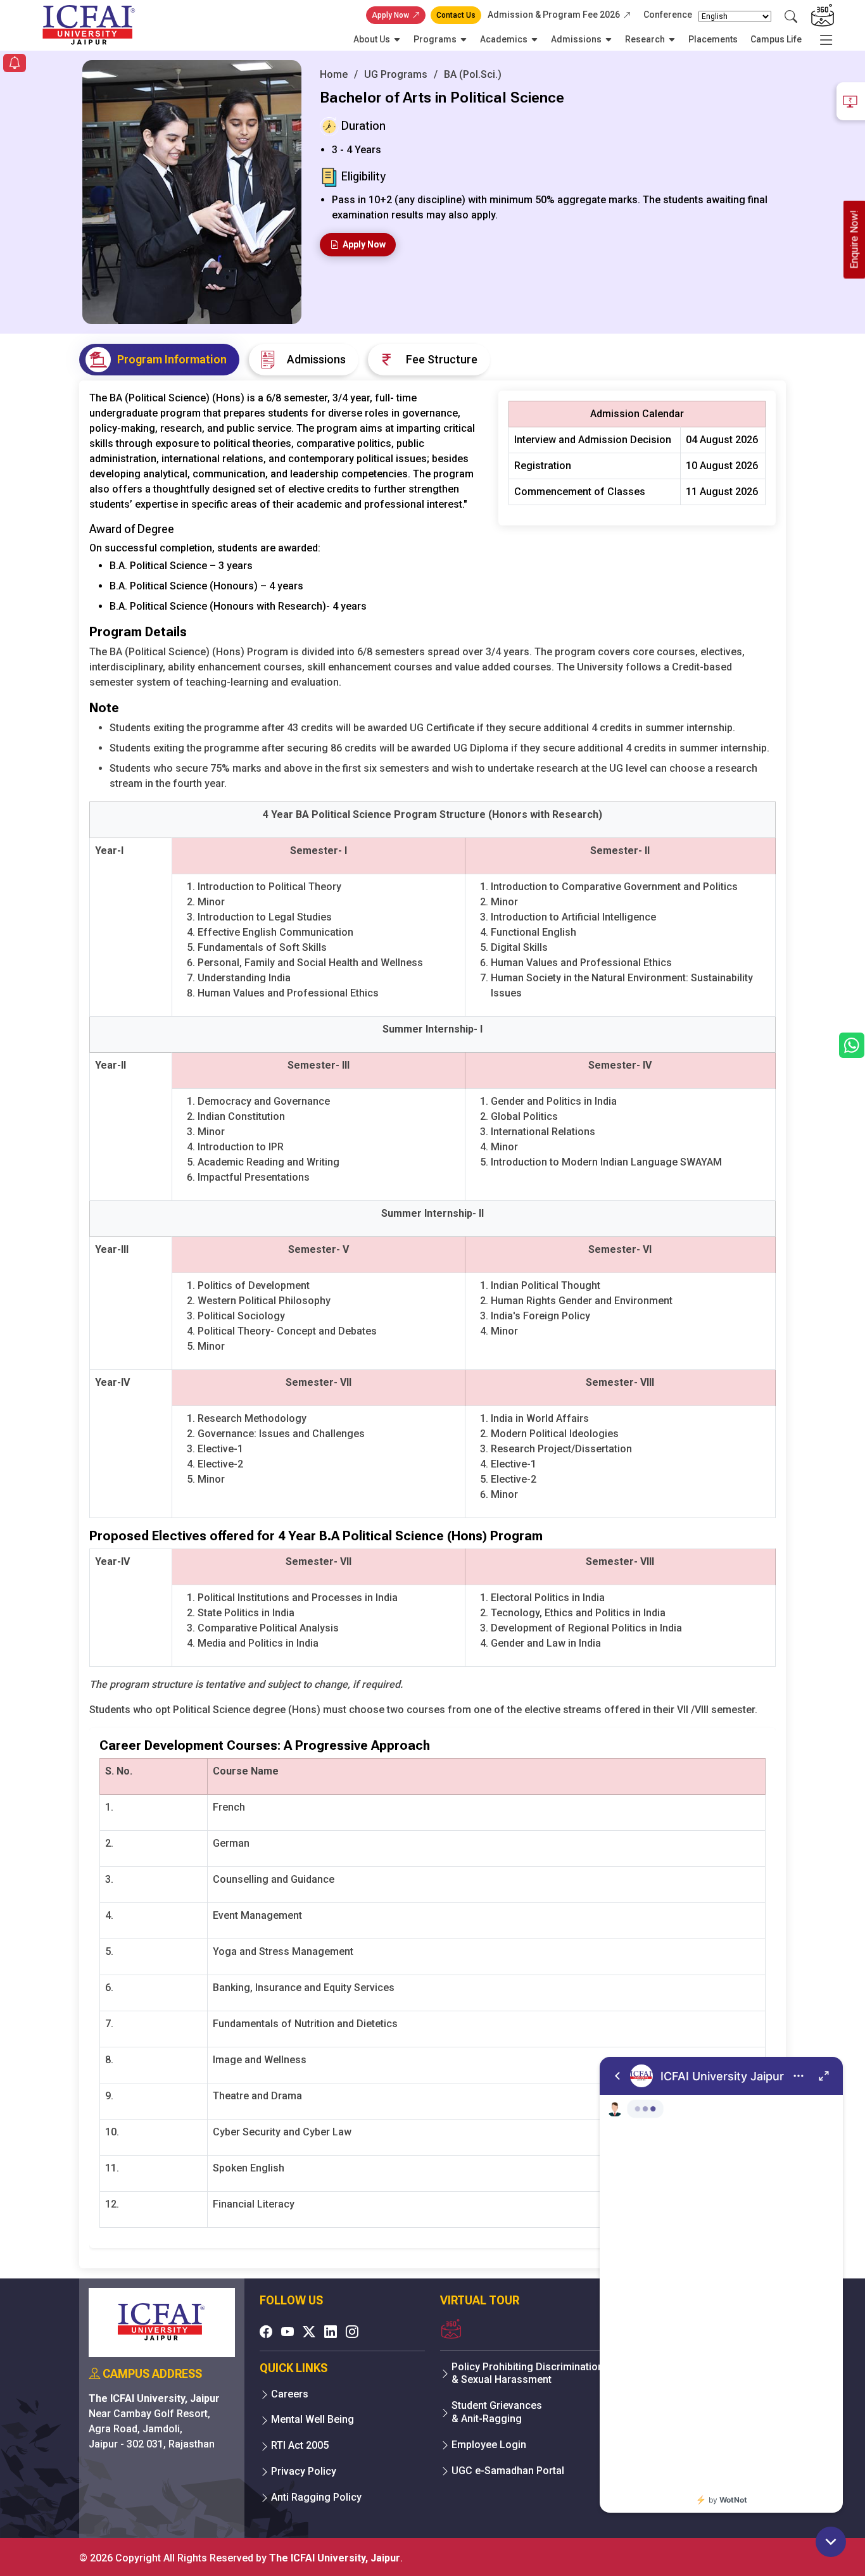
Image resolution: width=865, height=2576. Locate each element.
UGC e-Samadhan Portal (508, 2471)
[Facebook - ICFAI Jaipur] (266, 2332)
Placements (713, 39)
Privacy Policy (304, 2471)
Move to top (427, 2541)
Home (334, 74)
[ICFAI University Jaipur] (721, 2285)
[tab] (159, 360)
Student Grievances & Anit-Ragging (497, 2412)
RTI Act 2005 (300, 2445)
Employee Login (489, 2445)
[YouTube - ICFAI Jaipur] (287, 2332)
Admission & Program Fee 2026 (554, 15)
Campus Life (776, 39)
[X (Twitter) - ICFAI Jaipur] (309, 2332)
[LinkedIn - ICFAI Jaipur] (331, 2332)
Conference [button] (668, 15)
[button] (15, 64)
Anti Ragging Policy (316, 2497)
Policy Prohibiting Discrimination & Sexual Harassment (527, 2373)
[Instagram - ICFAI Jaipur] (352, 2332)
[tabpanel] (432, 1324)
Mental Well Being (313, 2419)
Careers (290, 2394)
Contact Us (456, 15)
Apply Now (390, 15)
